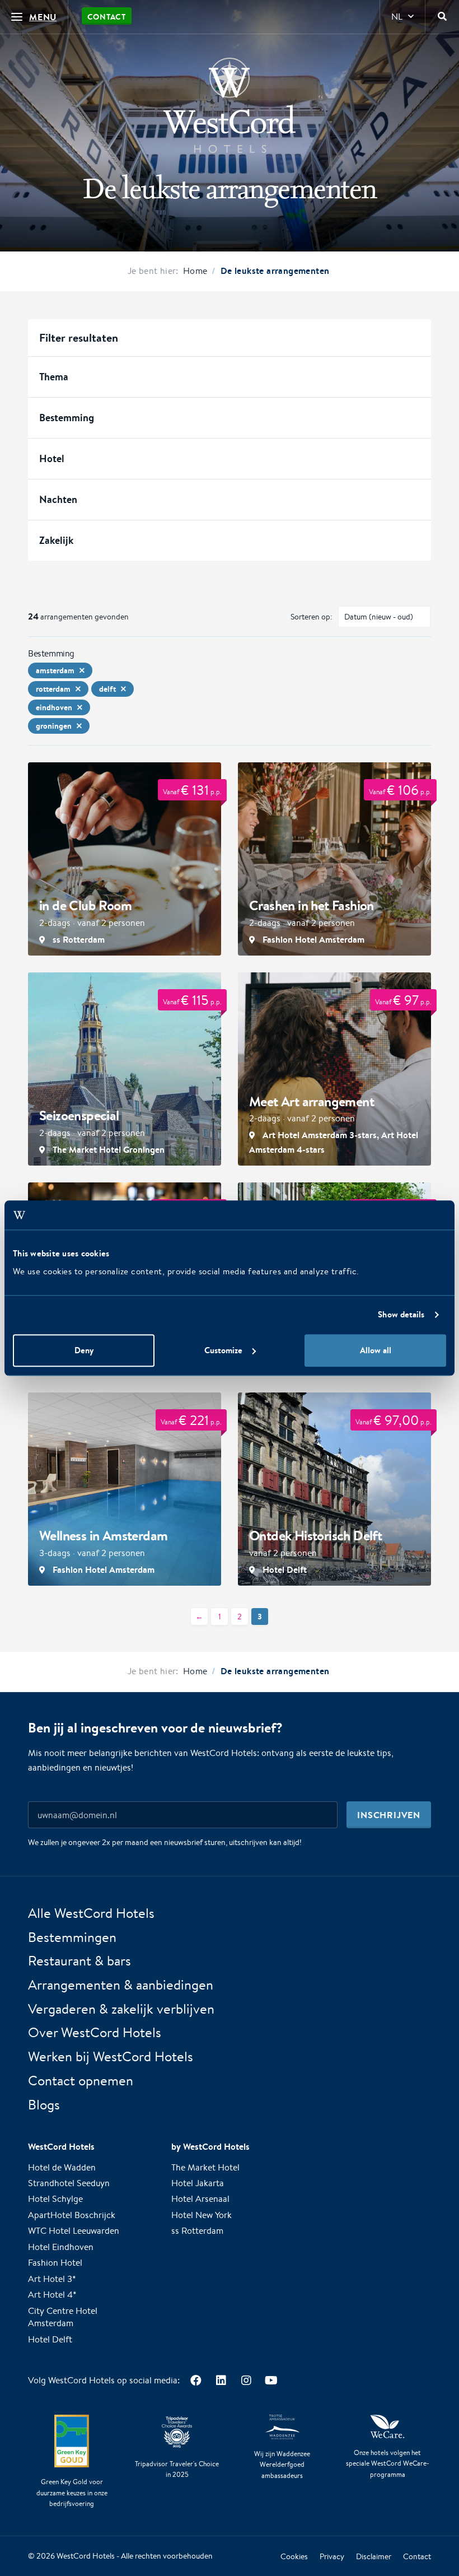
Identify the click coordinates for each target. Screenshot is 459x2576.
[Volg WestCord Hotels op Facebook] (196, 2380)
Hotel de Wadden (62, 2167)
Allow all (376, 1350)
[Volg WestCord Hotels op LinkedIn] (221, 2380)
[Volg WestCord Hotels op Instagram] (246, 2380)
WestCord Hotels (86, 2556)
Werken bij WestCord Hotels (111, 2056)
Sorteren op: (312, 617)
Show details (401, 1315)
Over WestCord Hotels (95, 2032)
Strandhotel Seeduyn (69, 2183)
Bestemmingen (72, 1937)
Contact (107, 17)
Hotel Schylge (55, 2199)
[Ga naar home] (230, 105)
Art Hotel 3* (52, 2279)
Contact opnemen (81, 2080)
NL (397, 17)
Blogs (44, 2104)
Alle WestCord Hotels (91, 1913)
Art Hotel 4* (52, 2295)
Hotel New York (202, 2215)
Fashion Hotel (55, 2263)
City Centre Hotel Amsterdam (63, 2317)
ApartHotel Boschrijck (72, 2215)
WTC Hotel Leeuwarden (74, 2231)
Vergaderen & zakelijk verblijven (121, 2009)
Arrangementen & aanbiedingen (121, 1985)
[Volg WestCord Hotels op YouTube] (271, 2380)
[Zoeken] (442, 17)
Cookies (294, 2556)
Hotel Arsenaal (200, 2199)
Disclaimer (374, 2556)
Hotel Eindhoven (61, 2247)
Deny (84, 1350)
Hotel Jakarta (198, 2183)
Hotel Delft (50, 2339)
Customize (223, 1350)
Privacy (332, 2556)
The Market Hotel (205, 2167)
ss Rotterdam (197, 2231)
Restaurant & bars (79, 1960)
